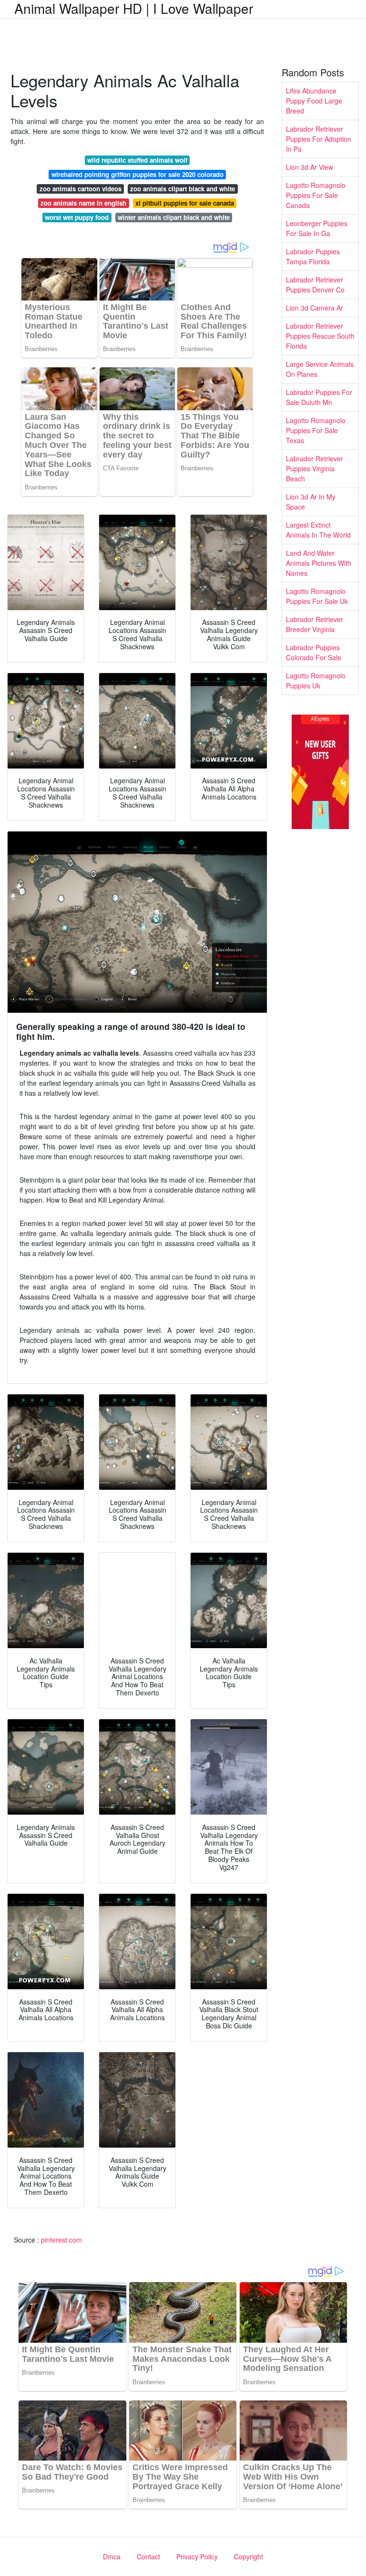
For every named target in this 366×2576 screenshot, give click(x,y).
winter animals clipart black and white (174, 217)
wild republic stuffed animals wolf (137, 160)
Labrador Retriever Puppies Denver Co (315, 285)
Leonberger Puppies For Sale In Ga (317, 228)
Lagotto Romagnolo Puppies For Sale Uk (317, 596)
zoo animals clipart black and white (183, 189)
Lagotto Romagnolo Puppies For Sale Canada (316, 195)
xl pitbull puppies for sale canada (185, 203)
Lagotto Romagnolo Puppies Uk (316, 680)
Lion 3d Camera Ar (315, 308)
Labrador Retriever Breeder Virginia (315, 624)
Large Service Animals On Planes (320, 369)
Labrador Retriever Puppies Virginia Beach (315, 468)
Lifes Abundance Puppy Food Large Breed (314, 101)
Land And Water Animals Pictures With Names (319, 563)
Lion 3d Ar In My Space (311, 502)
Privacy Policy (197, 2556)
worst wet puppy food (77, 217)
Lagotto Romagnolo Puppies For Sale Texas (316, 430)
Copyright (249, 2556)
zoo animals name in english (83, 203)
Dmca (112, 2556)
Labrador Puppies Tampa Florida (313, 256)
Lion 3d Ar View (310, 167)
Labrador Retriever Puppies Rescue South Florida (320, 336)
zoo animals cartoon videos (81, 189)
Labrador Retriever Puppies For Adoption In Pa (319, 139)
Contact (148, 2556)
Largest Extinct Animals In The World (318, 530)
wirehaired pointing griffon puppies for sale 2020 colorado (137, 174)
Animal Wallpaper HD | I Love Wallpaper (134, 8)
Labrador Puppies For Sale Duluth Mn (319, 397)
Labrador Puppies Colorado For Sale (314, 652)
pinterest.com (61, 2240)
